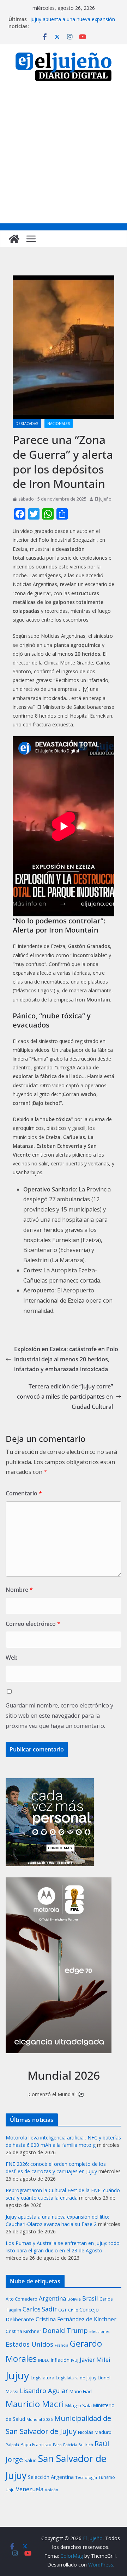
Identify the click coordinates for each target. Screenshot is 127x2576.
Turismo (107, 2477)
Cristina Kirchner (23, 2331)
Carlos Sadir (40, 2309)
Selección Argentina (51, 2477)
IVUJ (75, 2360)
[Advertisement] (64, 157)
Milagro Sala (78, 2405)
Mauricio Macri (35, 2404)
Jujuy (17, 2375)
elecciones (99, 2332)
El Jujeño (103, 499)
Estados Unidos (29, 2344)
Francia (62, 2345)
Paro (57, 2445)
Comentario (24, 1493)
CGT (62, 2310)
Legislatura (43, 2378)
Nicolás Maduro (95, 2432)
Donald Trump (65, 2330)
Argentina (52, 2298)
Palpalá (12, 2445)
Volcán (52, 2490)
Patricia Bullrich (78, 2445)
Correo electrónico (33, 1624)
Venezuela (30, 2489)
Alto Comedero (22, 2299)
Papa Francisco (36, 2445)
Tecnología (86, 2477)
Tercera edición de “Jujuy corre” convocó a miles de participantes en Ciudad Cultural (65, 1397)
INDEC (44, 2360)
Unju (10, 2490)
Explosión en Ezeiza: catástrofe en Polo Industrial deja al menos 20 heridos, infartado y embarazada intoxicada (66, 1359)
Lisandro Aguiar (44, 2391)
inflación (60, 2360)
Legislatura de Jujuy (76, 2378)
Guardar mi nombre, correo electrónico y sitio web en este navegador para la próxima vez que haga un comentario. (59, 1716)
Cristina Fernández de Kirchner (76, 2319)
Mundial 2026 (40, 2419)
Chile (73, 2310)
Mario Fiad (81, 2391)
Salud (31, 2460)
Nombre (19, 1590)
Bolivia (74, 2299)
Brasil (90, 2298)
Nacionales (59, 424)
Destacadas (27, 424)
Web (12, 1658)
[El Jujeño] (14, 239)
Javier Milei (95, 2359)
